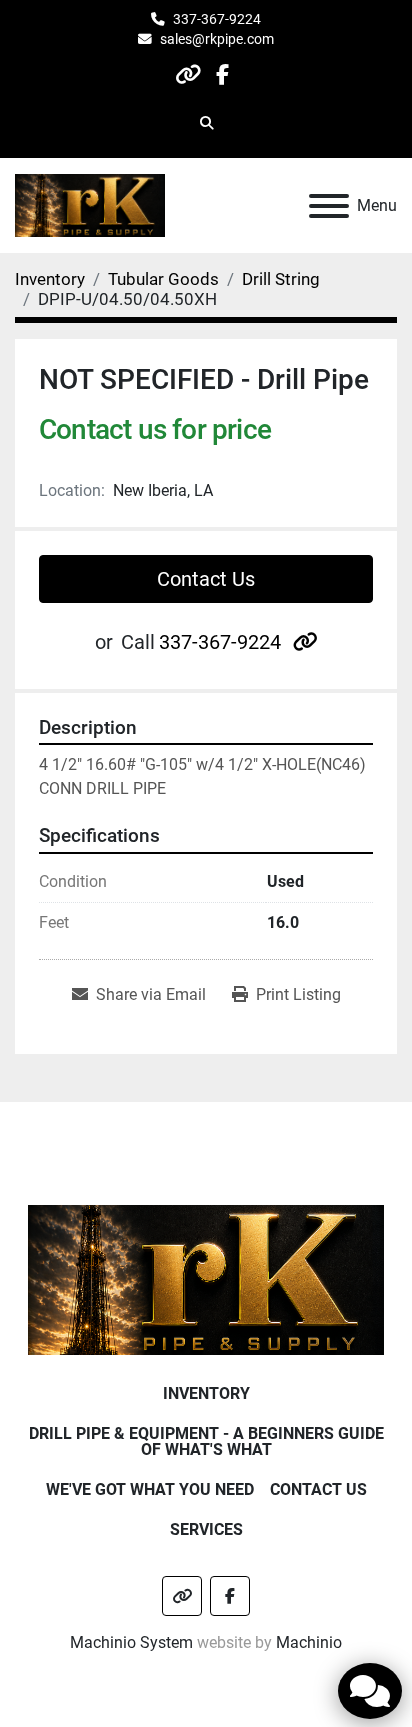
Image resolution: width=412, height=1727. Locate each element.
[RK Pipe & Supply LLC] (206, 1278)
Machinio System (131, 1642)
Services (206, 1529)
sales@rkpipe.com (217, 39)
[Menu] (329, 206)
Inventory (206, 1393)
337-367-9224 (217, 19)
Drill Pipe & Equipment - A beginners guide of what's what (206, 1441)
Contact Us (206, 579)
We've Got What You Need (150, 1489)
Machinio (309, 1642)
